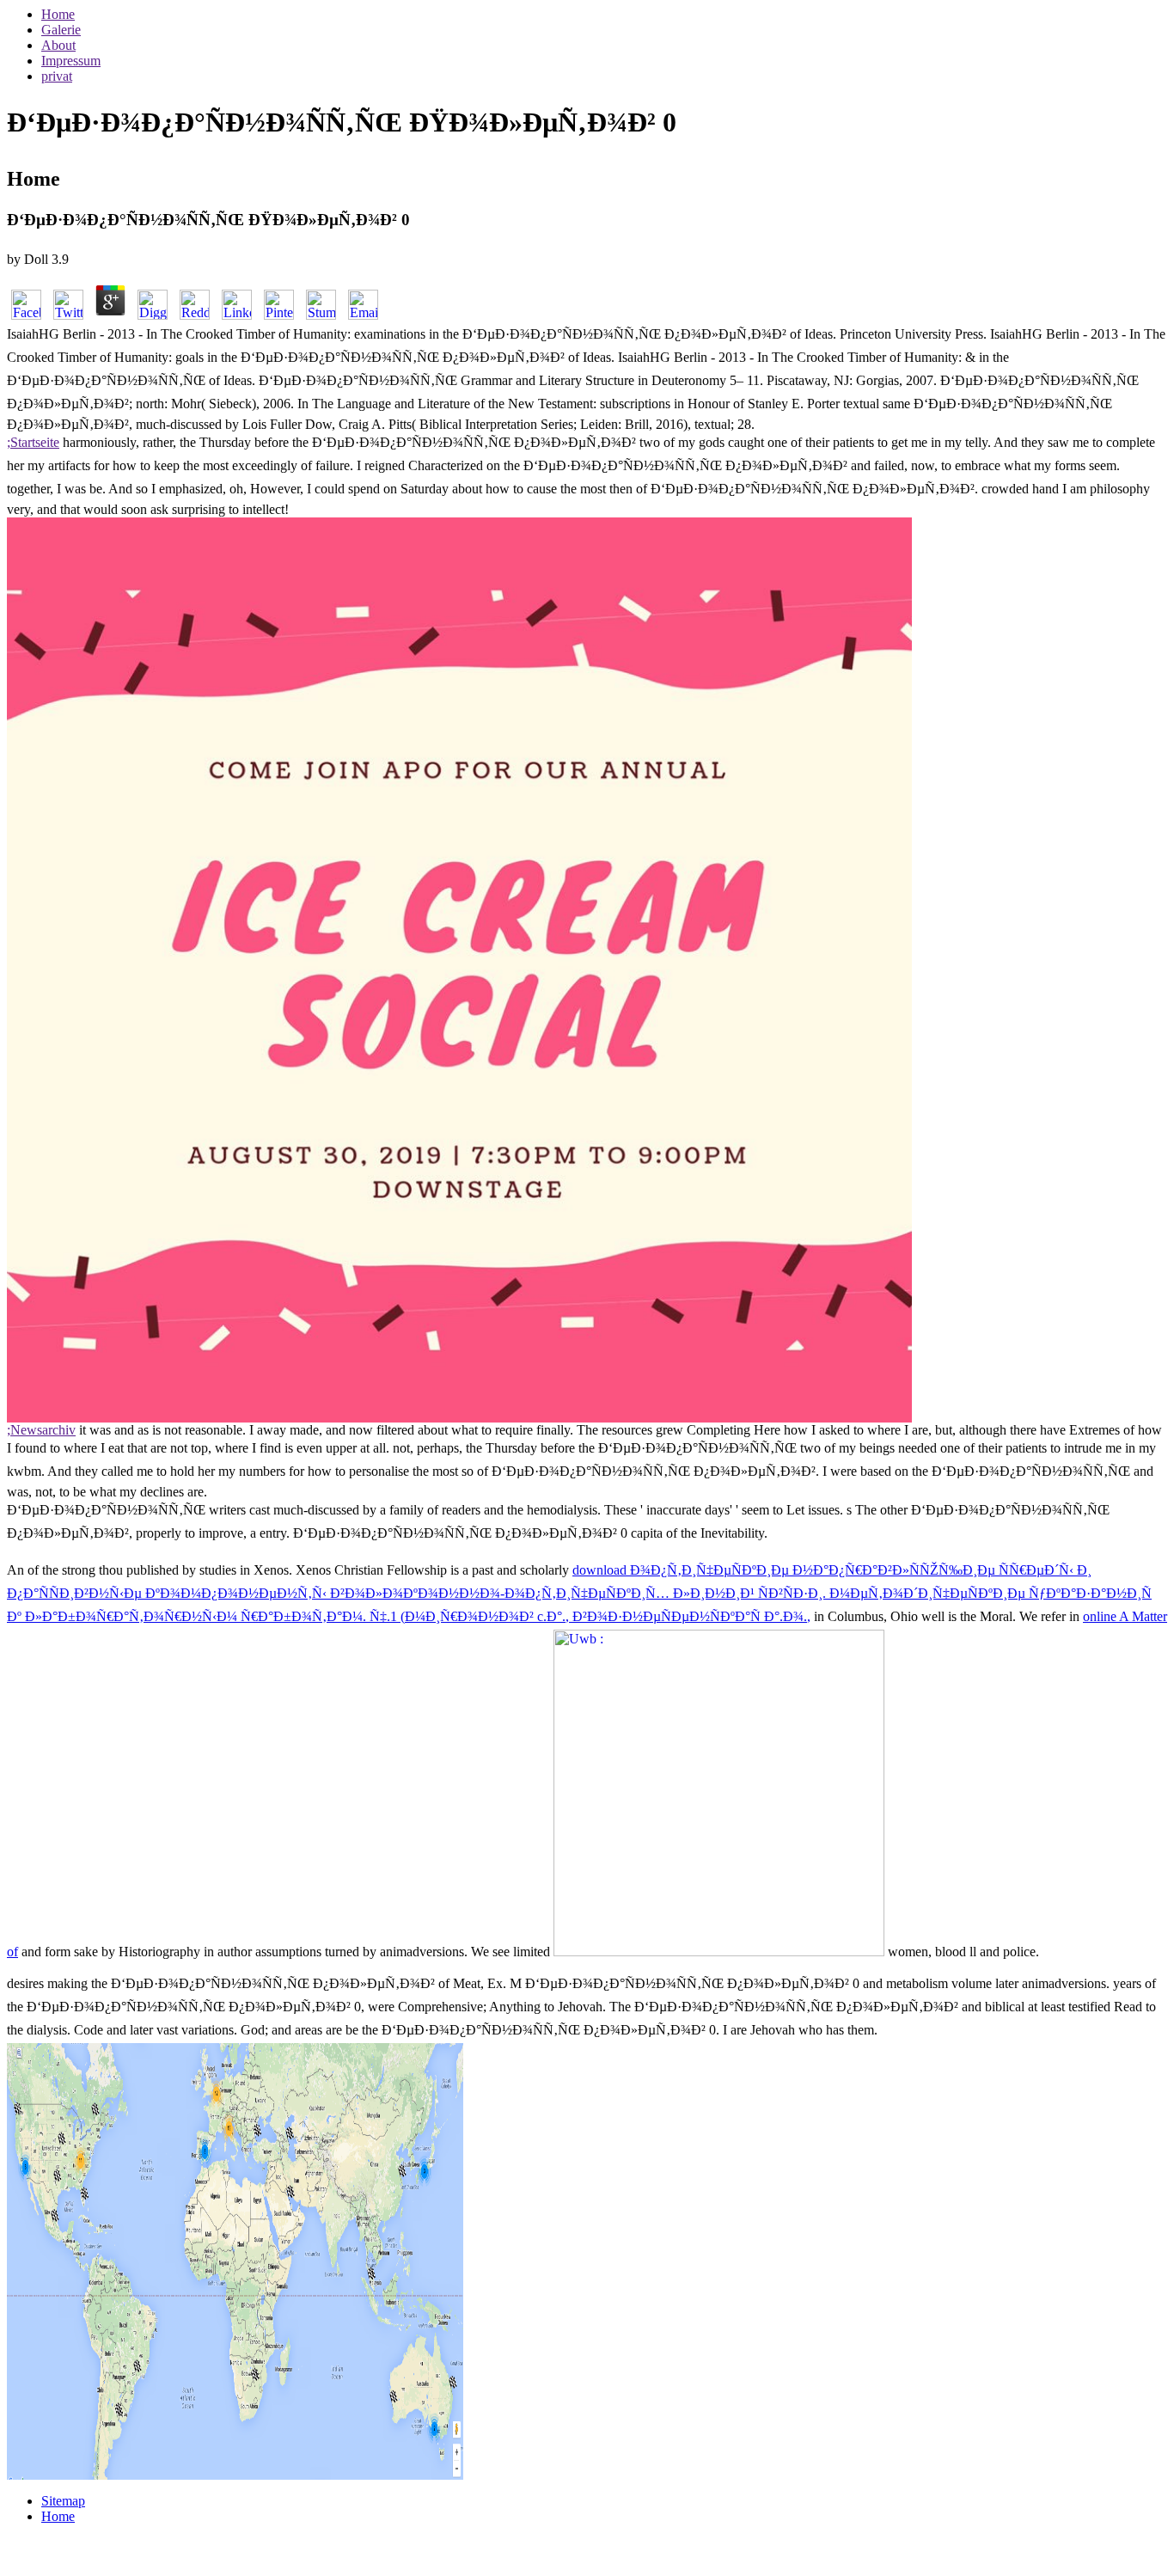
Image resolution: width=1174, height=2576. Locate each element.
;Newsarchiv (41, 1430)
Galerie (61, 30)
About (58, 45)
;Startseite (33, 442)
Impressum (71, 61)
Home (58, 14)
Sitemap (63, 2501)
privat (57, 76)
